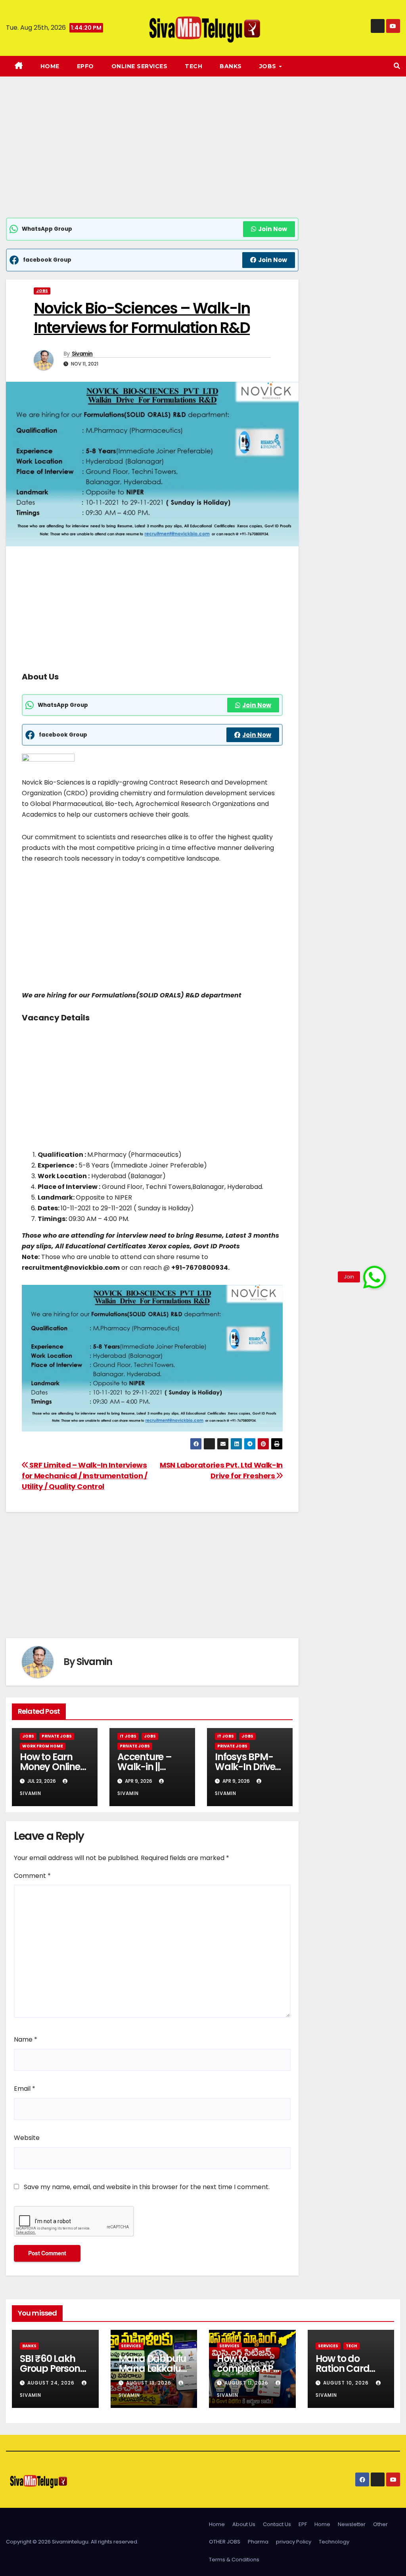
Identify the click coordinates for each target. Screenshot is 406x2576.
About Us (244, 2524)
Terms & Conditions (234, 2560)
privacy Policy (294, 2542)
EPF (303, 2524)
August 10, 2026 (347, 2383)
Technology (334, 2542)
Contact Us (277, 2524)
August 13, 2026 (149, 2383)
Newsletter (352, 2524)
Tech (193, 66)
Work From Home (43, 1746)
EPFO (85, 66)
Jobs (42, 291)
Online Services (140, 66)
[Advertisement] (152, 159)
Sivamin (82, 354)
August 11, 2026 (247, 2383)
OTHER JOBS (225, 2542)
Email (25, 2089)
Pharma (258, 2542)
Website (27, 2138)
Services (131, 2346)
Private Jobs (57, 1736)
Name (26, 2039)
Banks (231, 66)
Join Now (273, 229)
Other (380, 2524)
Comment (32, 1876)
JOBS (269, 66)
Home (50, 66)
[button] (397, 66)
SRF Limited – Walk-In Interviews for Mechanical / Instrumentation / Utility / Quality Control (85, 1476)
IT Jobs (128, 1736)
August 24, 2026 (52, 2383)
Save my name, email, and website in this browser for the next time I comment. (147, 2187)
